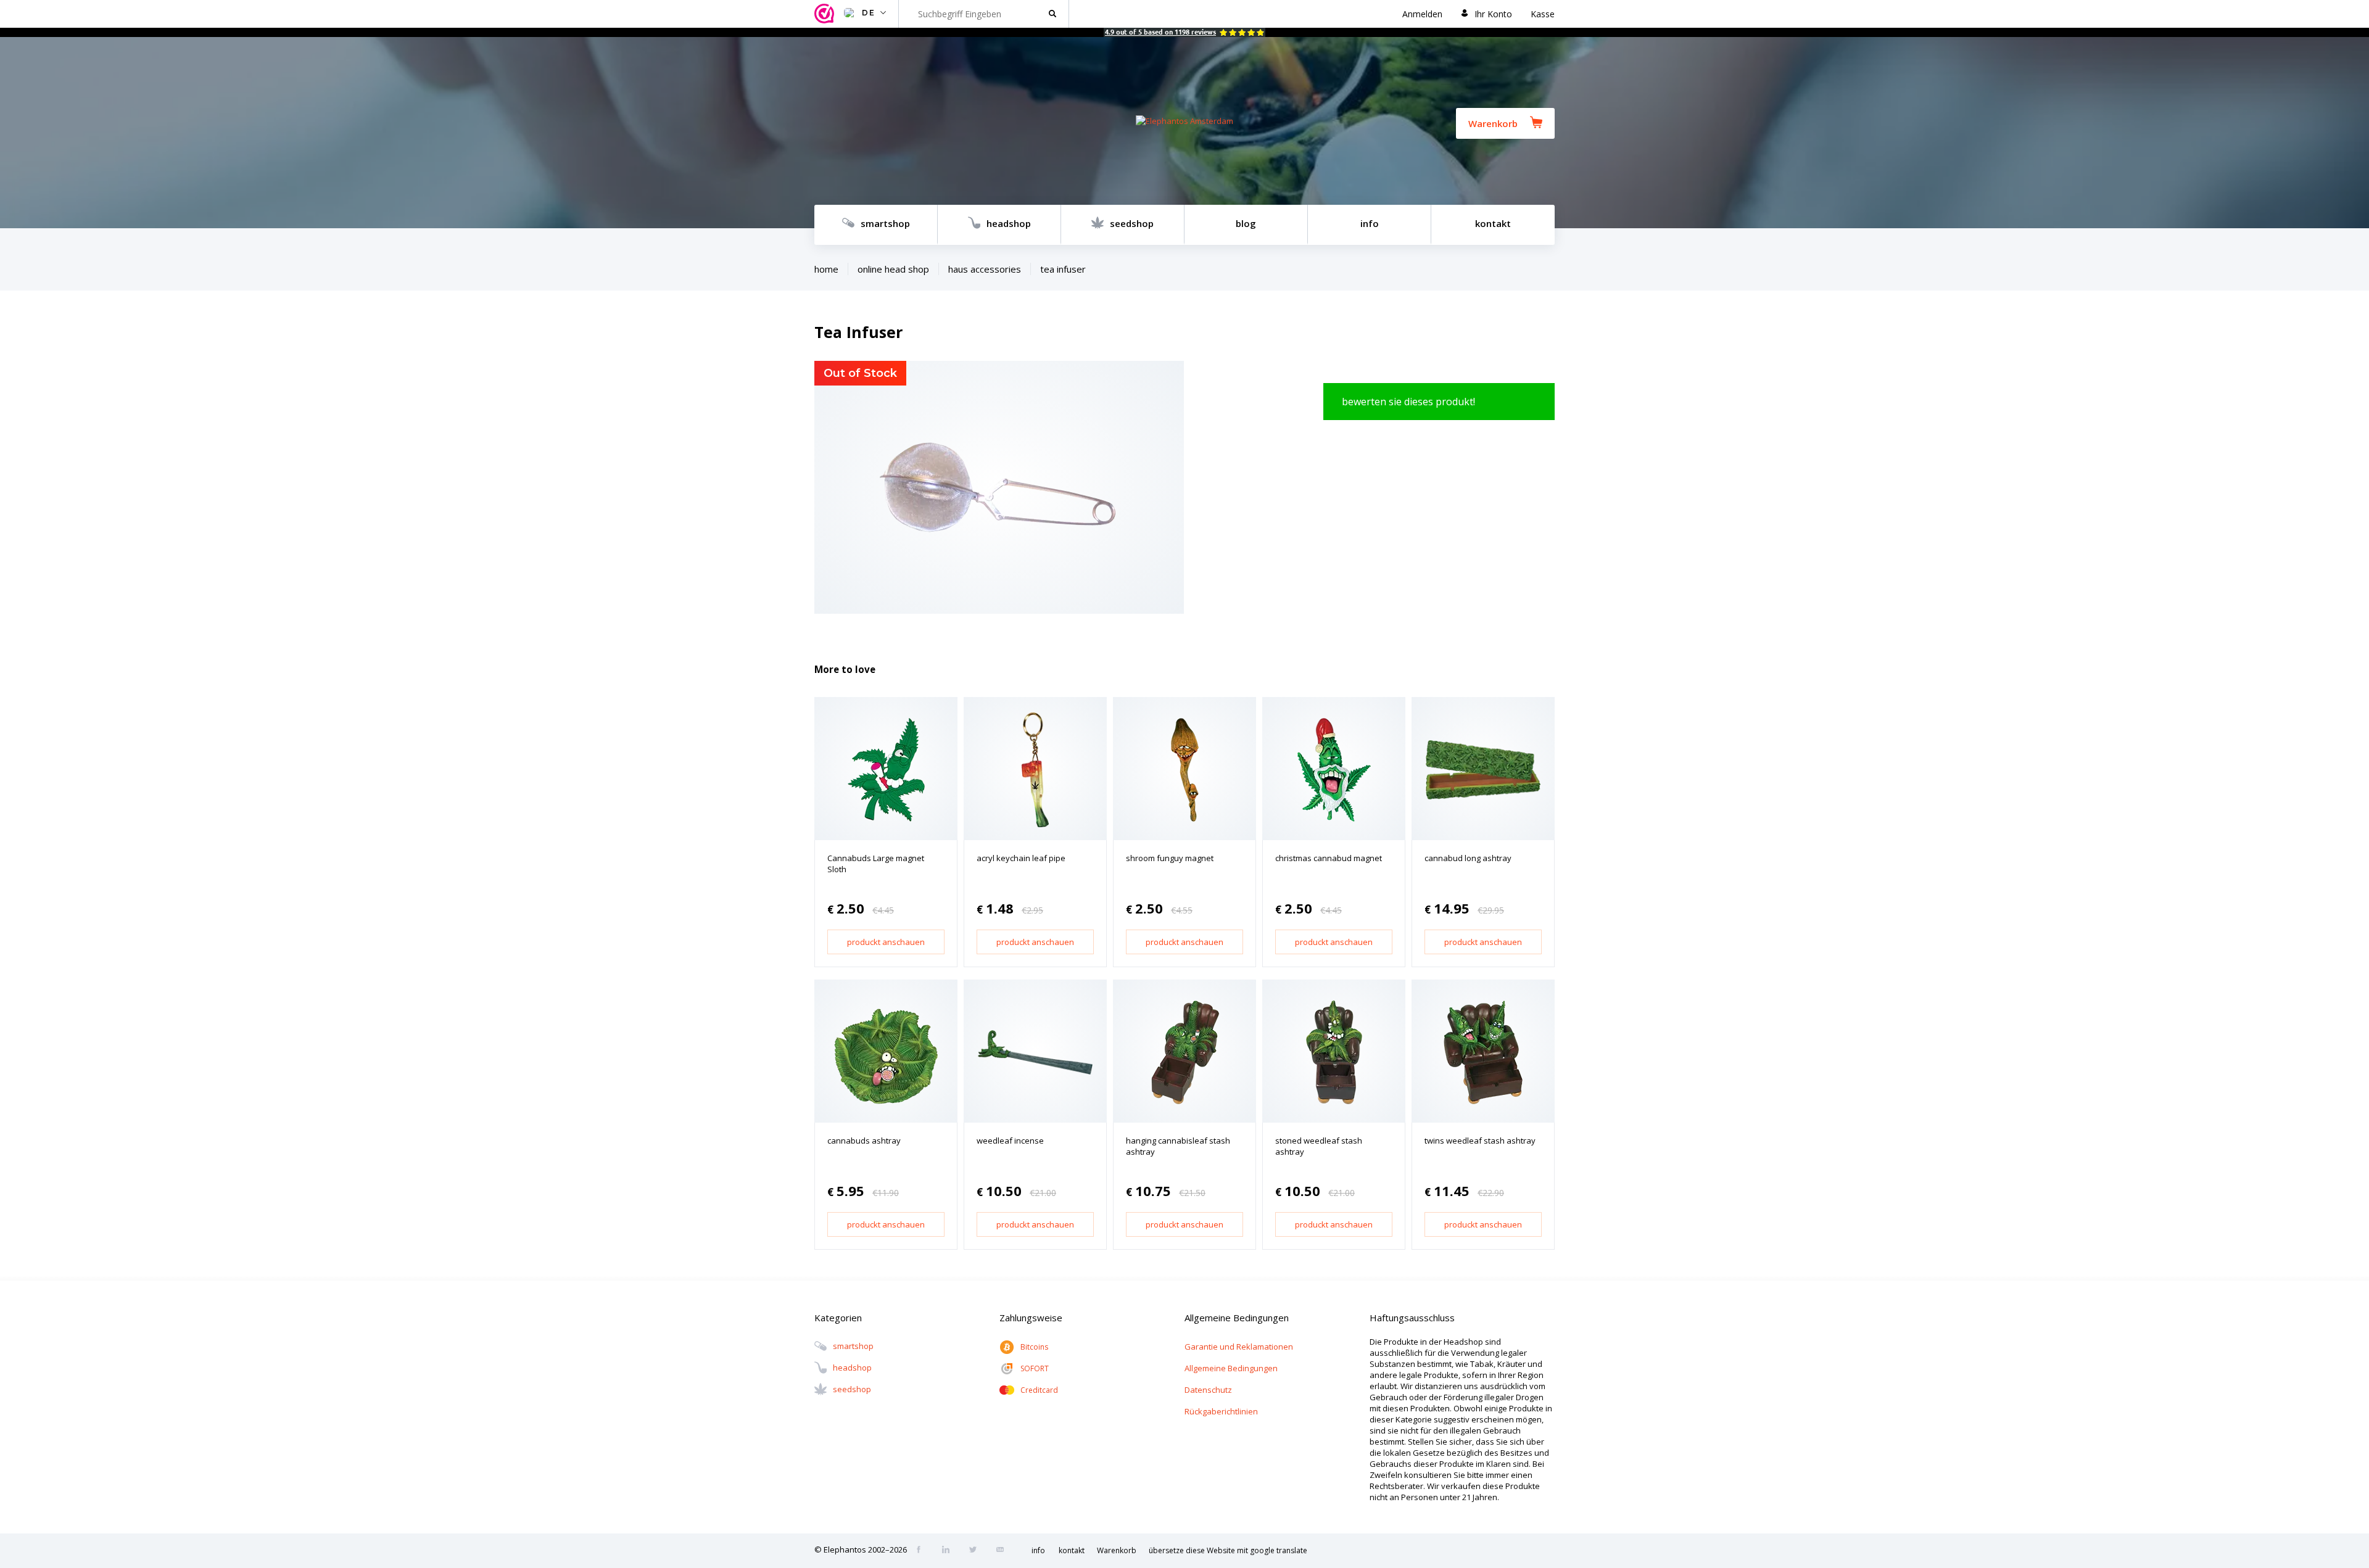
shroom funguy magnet (1170, 858)
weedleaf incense (1010, 1141)
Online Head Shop (893, 269)
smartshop (885, 223)
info (1370, 223)
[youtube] (1004, 1551)
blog (1246, 223)
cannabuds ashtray (864, 1141)
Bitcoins (1034, 1347)
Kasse (1543, 14)
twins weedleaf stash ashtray (1480, 1141)
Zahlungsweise (1031, 1318)
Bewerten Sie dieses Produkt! (1408, 402)
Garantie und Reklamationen (1239, 1347)
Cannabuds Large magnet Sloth (876, 864)
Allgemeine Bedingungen (1231, 1368)
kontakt (1493, 223)
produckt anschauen (886, 942)
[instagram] (949, 1551)
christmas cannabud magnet (1329, 858)
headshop (1009, 223)
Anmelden (1422, 14)
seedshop (1132, 223)
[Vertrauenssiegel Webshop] (826, 14)
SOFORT (1035, 1368)
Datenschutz (1208, 1390)
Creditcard (1039, 1390)
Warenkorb (1493, 123)
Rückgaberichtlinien (1221, 1411)
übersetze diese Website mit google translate (1228, 1550)
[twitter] (977, 1551)
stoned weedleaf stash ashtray (1319, 1146)
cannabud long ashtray (1468, 858)
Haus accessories (985, 269)
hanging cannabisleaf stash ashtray (1178, 1146)
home (826, 269)
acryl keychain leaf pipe (1021, 858)
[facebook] (922, 1551)
